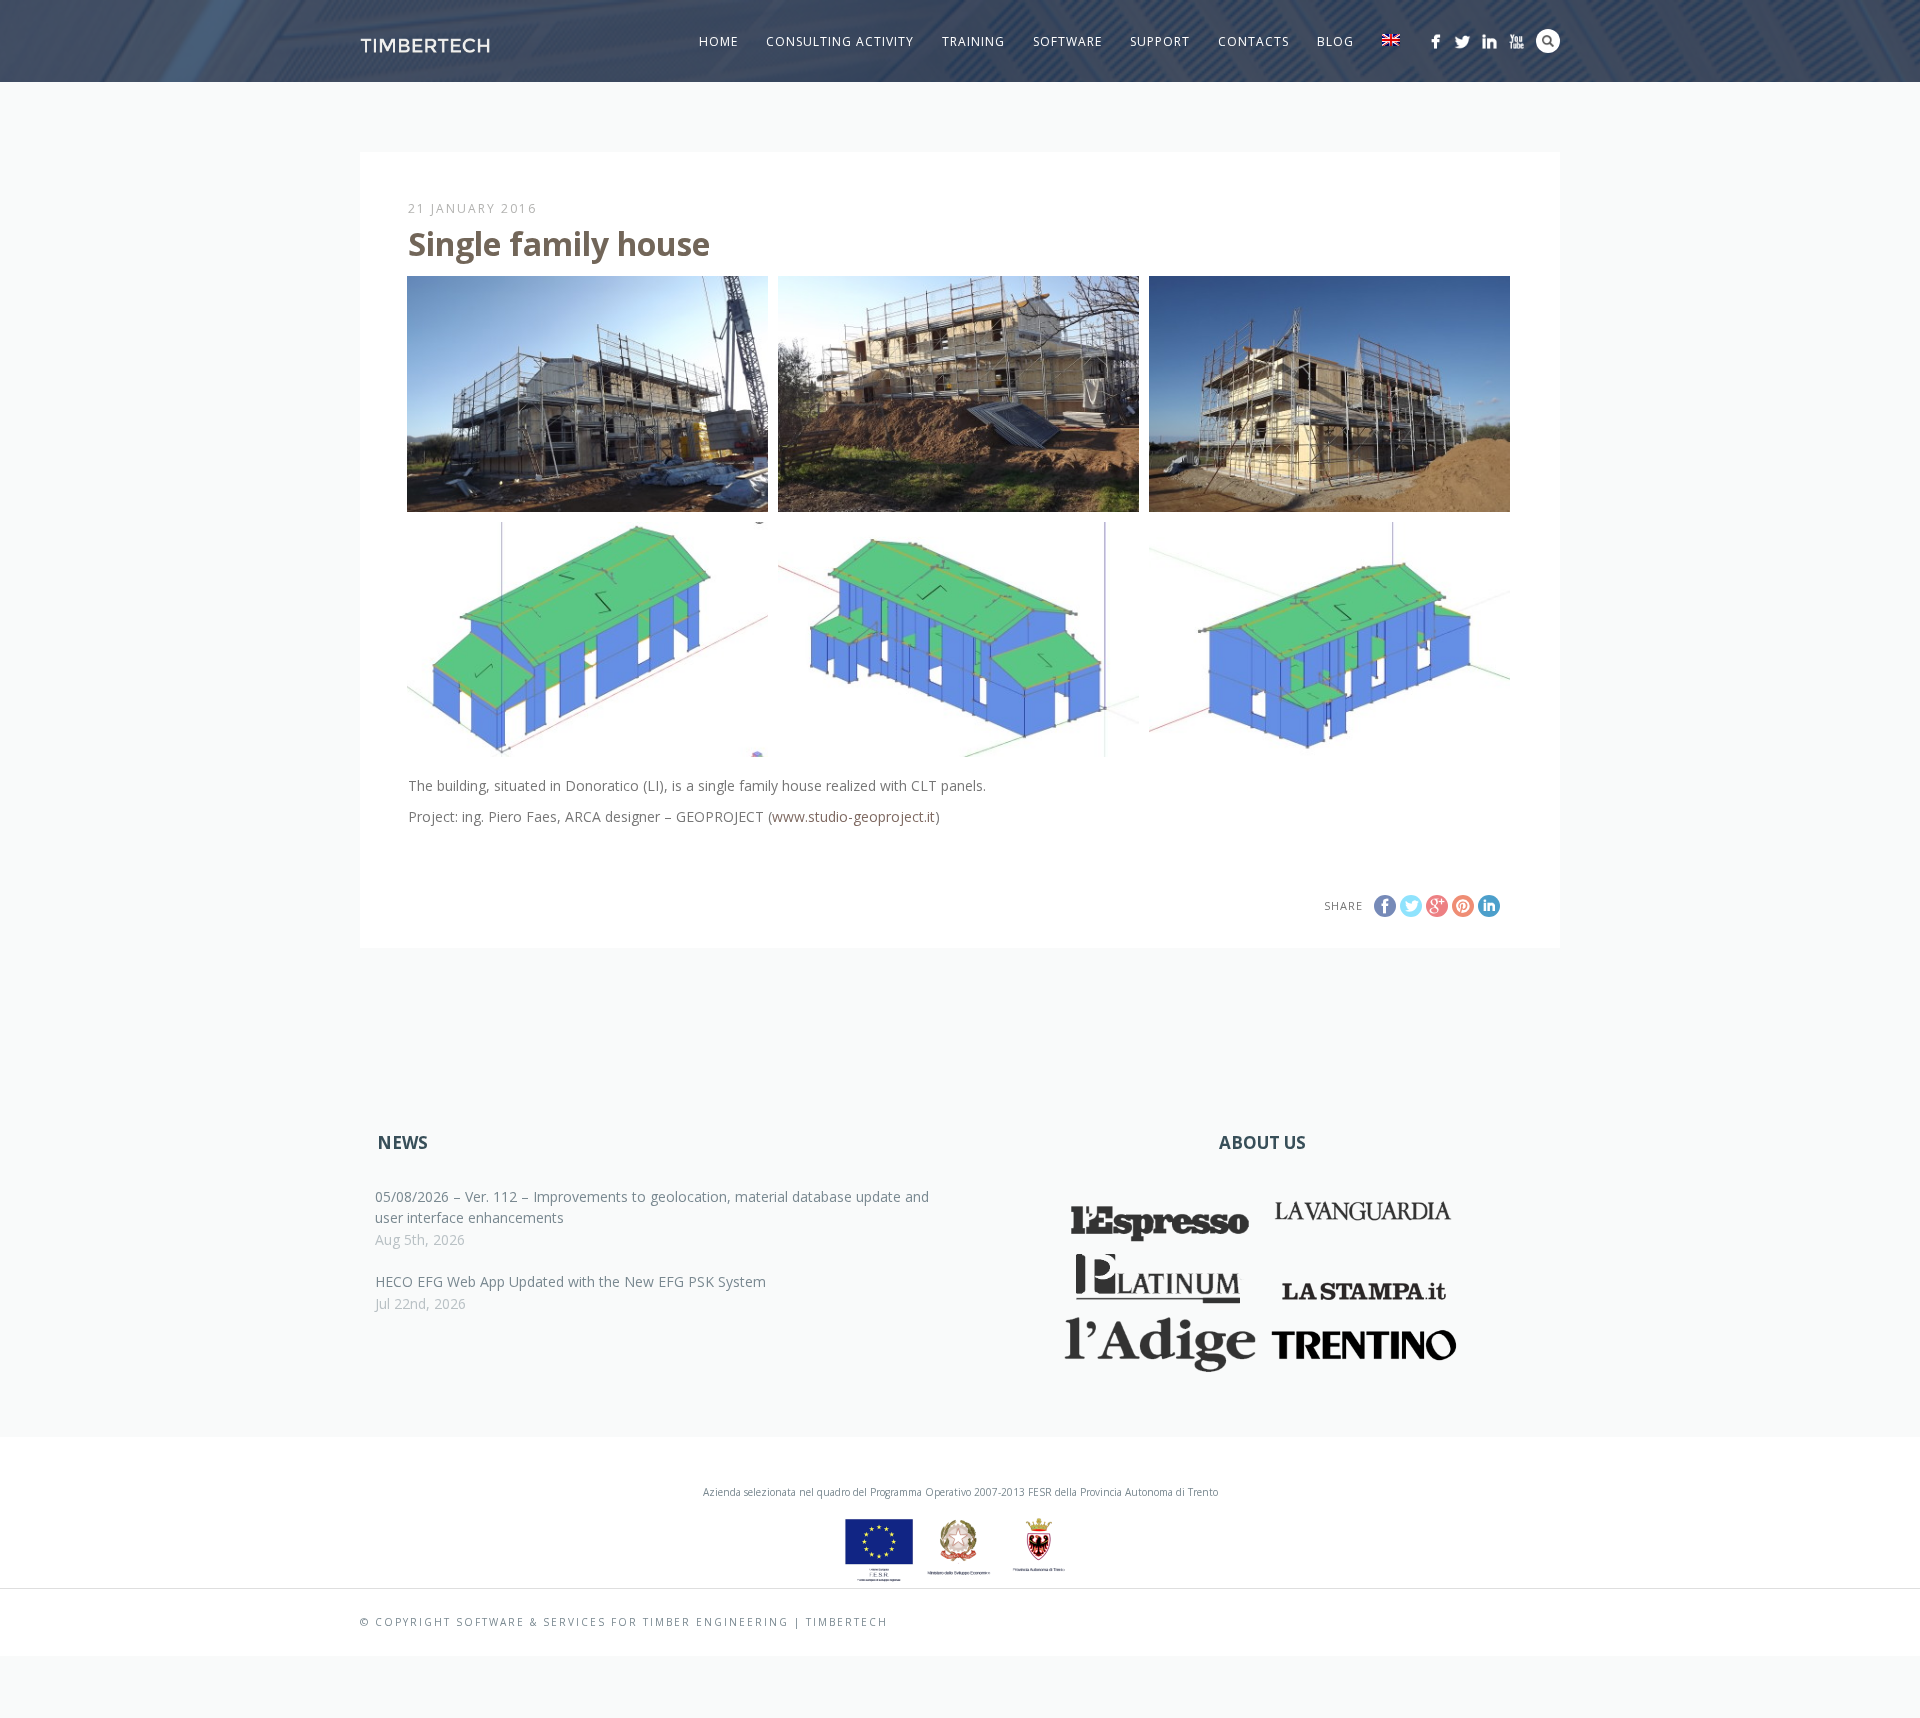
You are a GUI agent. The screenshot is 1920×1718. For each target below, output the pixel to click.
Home (718, 41)
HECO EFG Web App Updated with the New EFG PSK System (570, 1281)
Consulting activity (840, 41)
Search (1548, 41)
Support (1160, 41)
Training (973, 41)
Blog (1335, 41)
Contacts (1253, 41)
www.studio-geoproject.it (853, 816)
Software (1067, 41)
